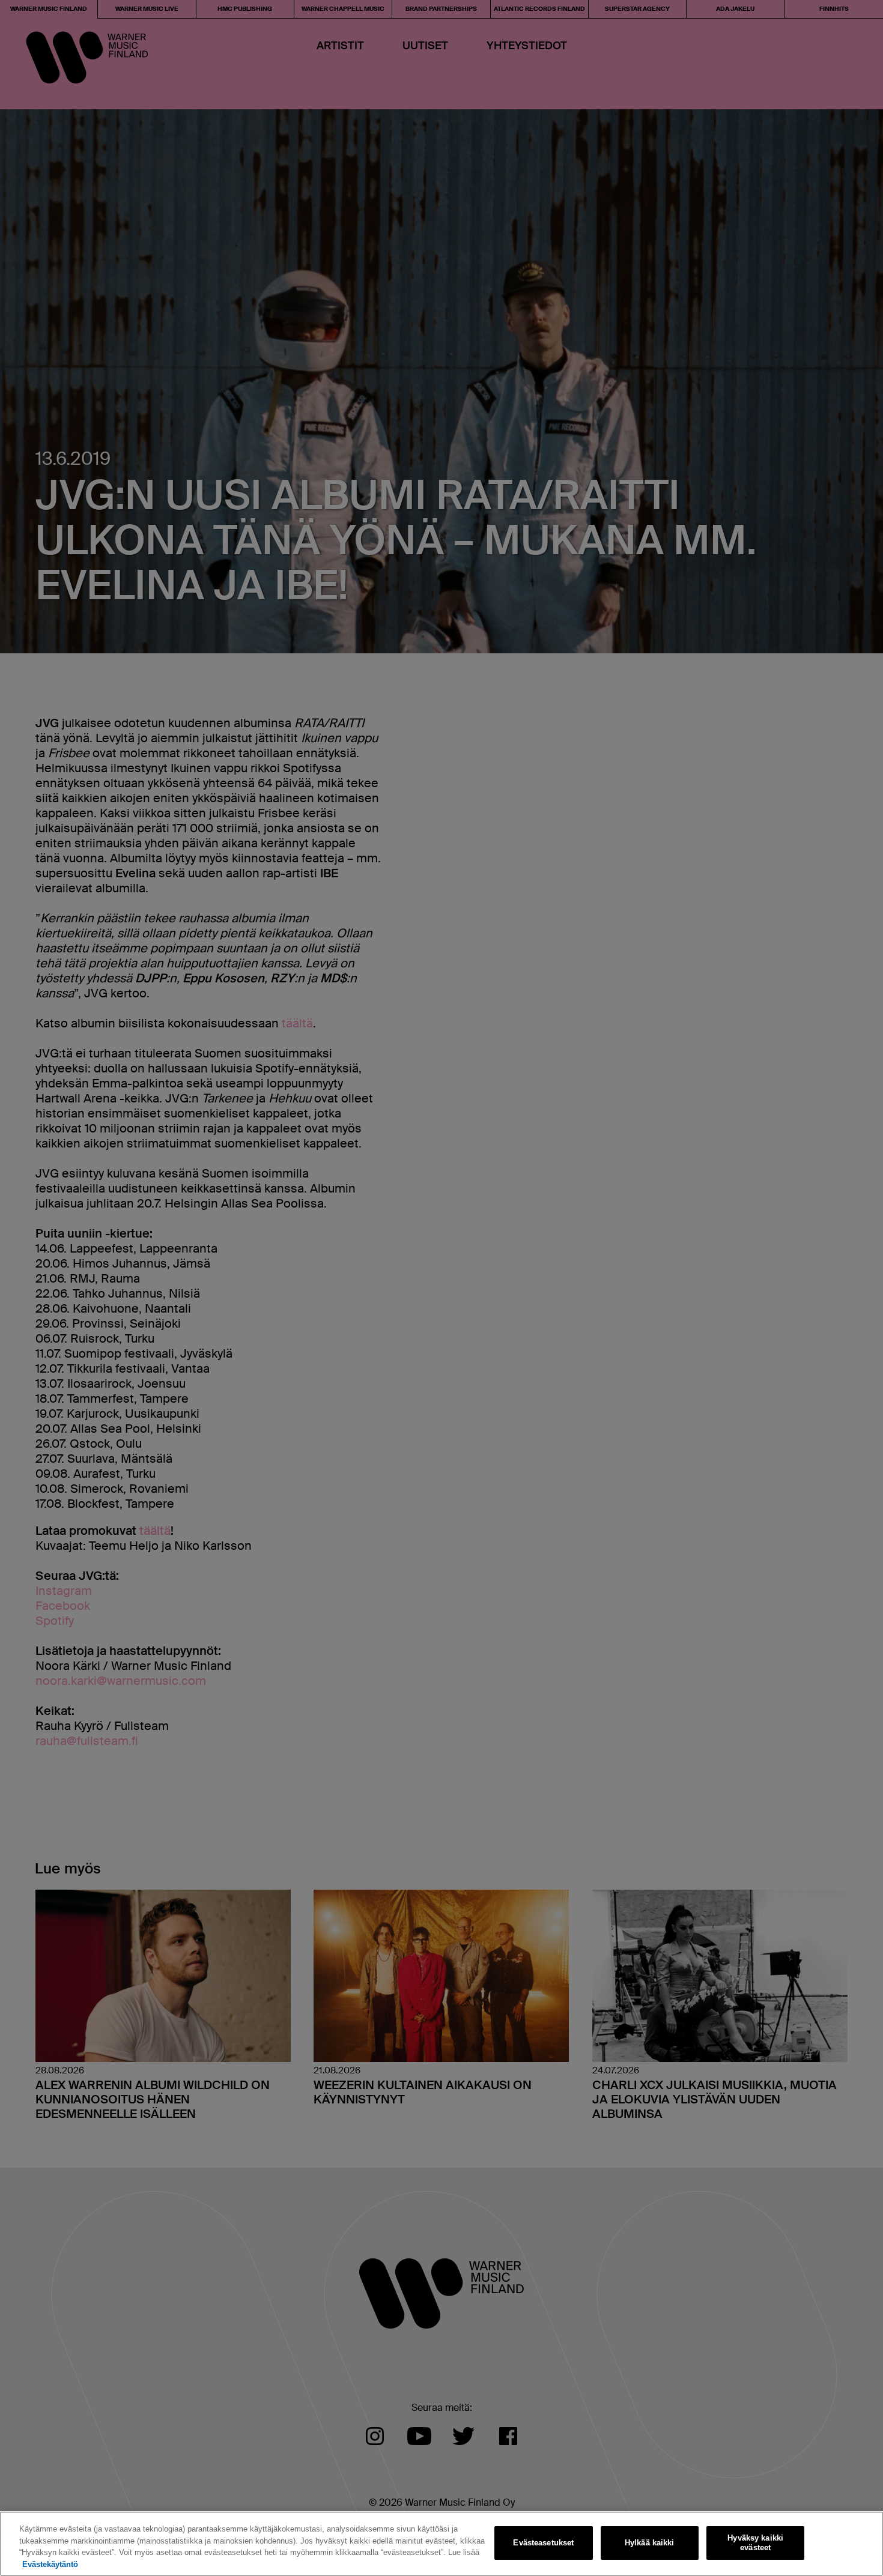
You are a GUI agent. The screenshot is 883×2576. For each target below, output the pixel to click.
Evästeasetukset (543, 2543)
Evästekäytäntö (50, 2564)
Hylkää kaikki (650, 2543)
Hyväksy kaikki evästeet (755, 2543)
